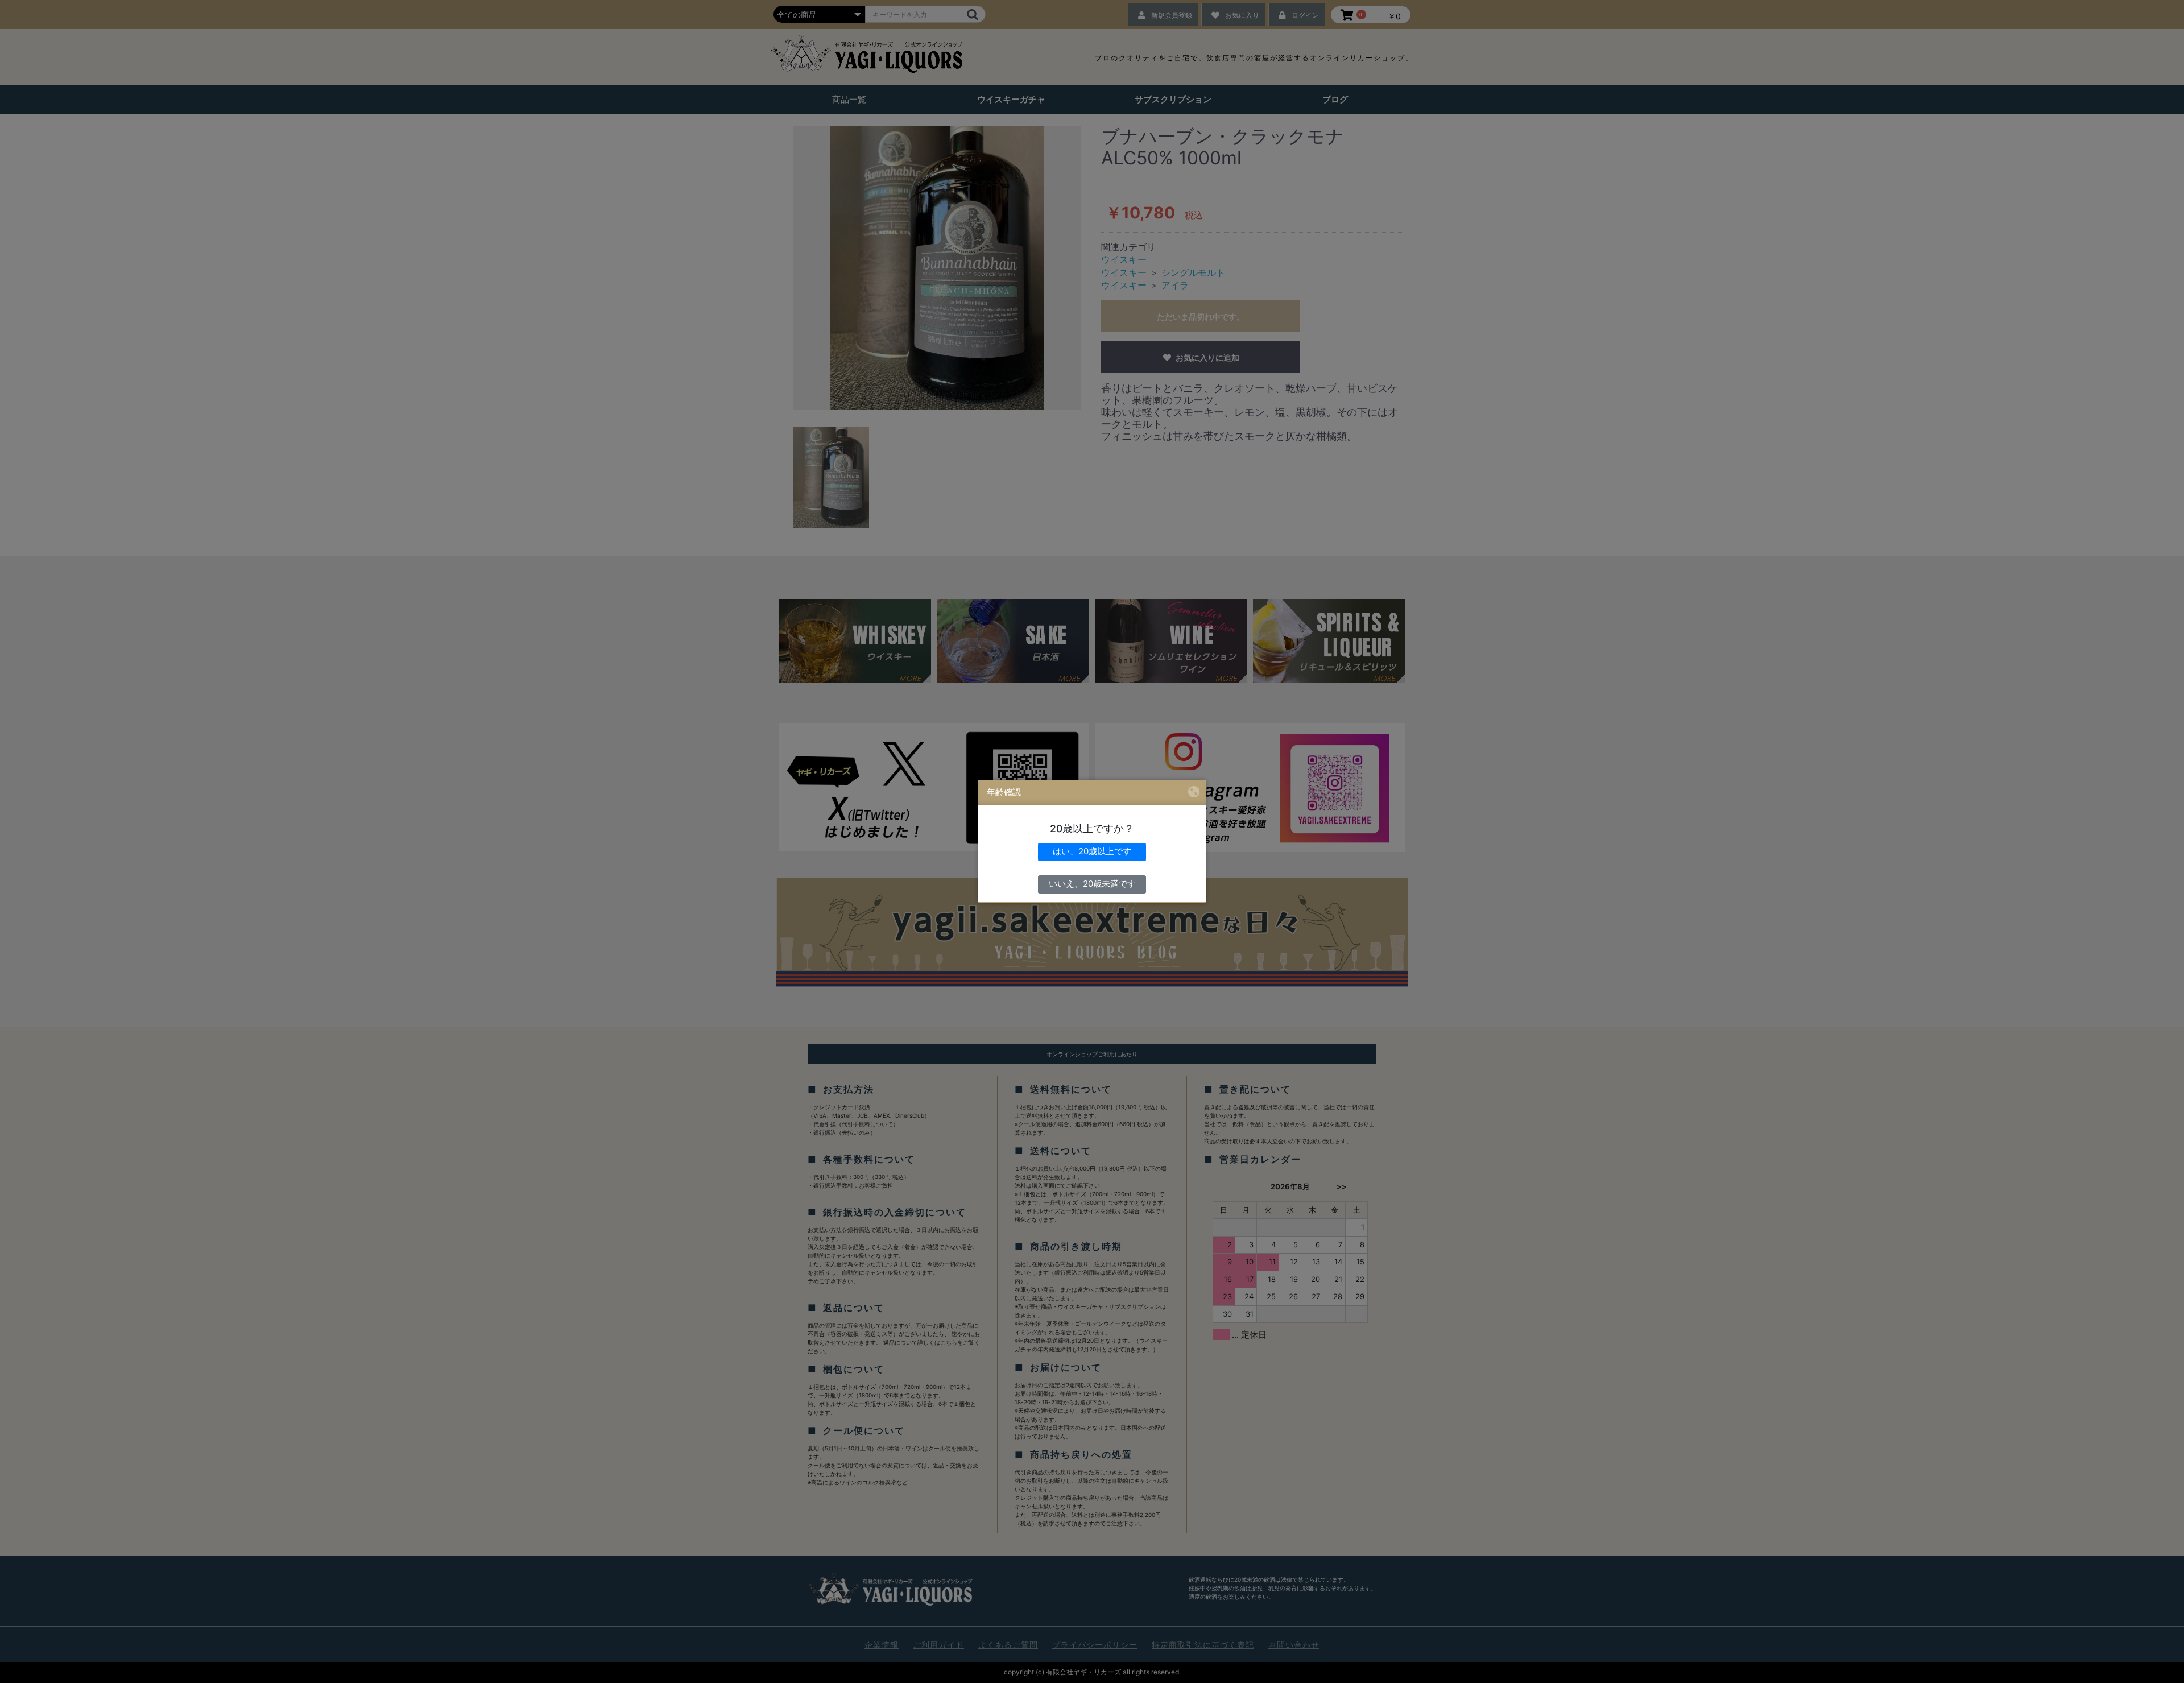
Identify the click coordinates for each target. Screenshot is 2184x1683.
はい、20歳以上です (1092, 851)
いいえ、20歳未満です (1092, 884)
